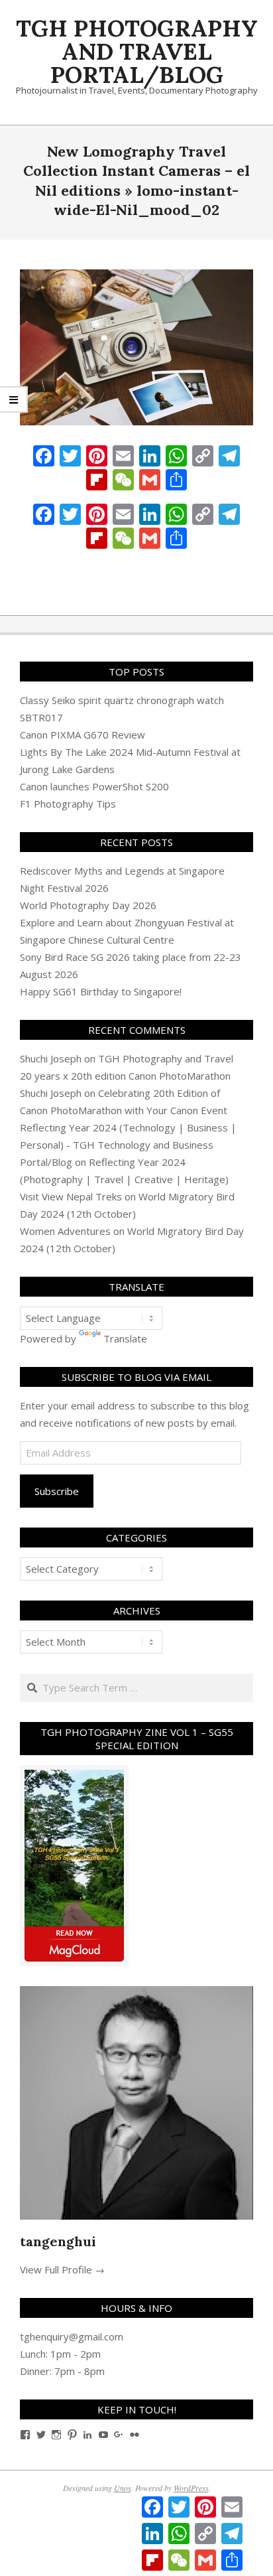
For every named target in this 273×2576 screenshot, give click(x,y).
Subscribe (57, 1491)
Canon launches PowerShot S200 (94, 786)
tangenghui (58, 2241)
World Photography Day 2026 (88, 905)
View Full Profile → (62, 2269)
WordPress (191, 2488)
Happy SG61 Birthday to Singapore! (101, 991)
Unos (123, 2488)
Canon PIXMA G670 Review (82, 735)
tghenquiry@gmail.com (72, 2336)
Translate (125, 1338)
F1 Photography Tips (68, 804)
